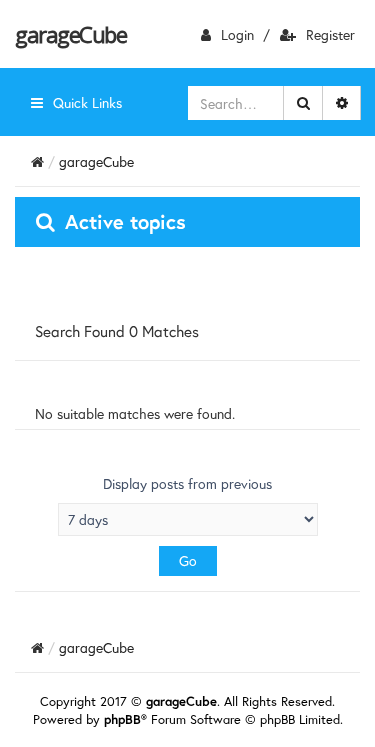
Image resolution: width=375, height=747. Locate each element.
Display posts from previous (187, 484)
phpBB (122, 719)
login (237, 34)
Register (330, 34)
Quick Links (87, 102)
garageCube (70, 34)
